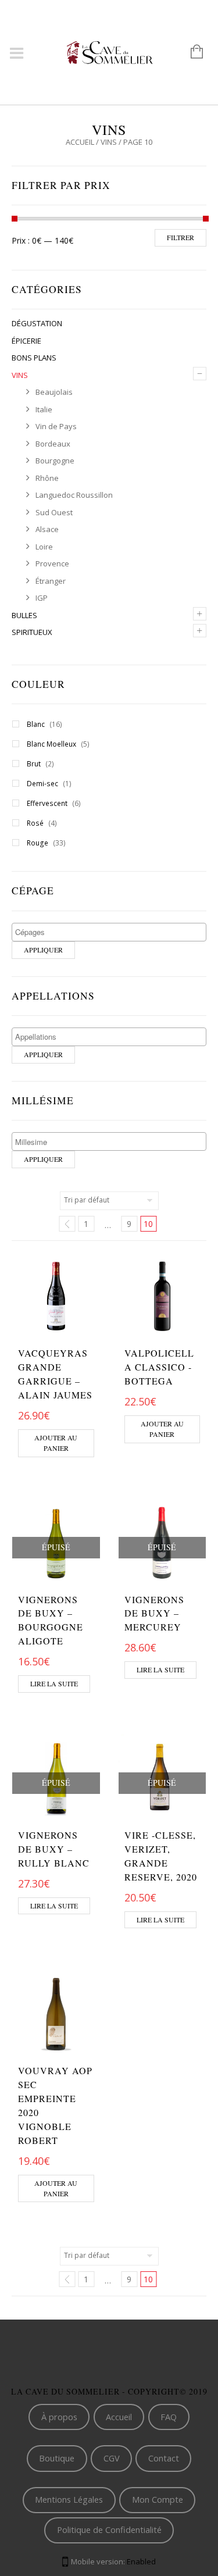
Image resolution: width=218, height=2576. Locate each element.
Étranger (51, 581)
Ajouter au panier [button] (56, 1443)
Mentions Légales (69, 2499)
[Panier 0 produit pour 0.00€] (191, 52)
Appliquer (43, 950)
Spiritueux (32, 632)
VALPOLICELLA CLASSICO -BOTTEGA (159, 1367)
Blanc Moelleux (51, 744)
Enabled (141, 2561)
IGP (42, 598)
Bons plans (34, 358)
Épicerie (26, 341)
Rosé (35, 823)
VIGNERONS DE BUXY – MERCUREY (154, 1613)
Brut (34, 764)
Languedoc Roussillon (74, 495)
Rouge (37, 843)
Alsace (47, 529)
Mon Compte (158, 2499)
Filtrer (181, 237)
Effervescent (47, 803)
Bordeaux (53, 444)
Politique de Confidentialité (109, 2529)
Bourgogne (55, 461)
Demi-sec (42, 784)
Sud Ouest (54, 512)
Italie (44, 409)
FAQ (169, 2417)
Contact (164, 2458)
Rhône (47, 478)
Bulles (24, 615)
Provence (52, 563)
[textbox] (112, 932)
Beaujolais (54, 392)
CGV (112, 2458)
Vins (109, 142)
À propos (59, 2417)
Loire (44, 547)
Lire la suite (54, 1683)
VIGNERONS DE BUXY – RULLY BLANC (54, 1849)
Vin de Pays (56, 426)
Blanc (36, 724)
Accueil (80, 142)
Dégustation (37, 323)
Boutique (57, 2458)
